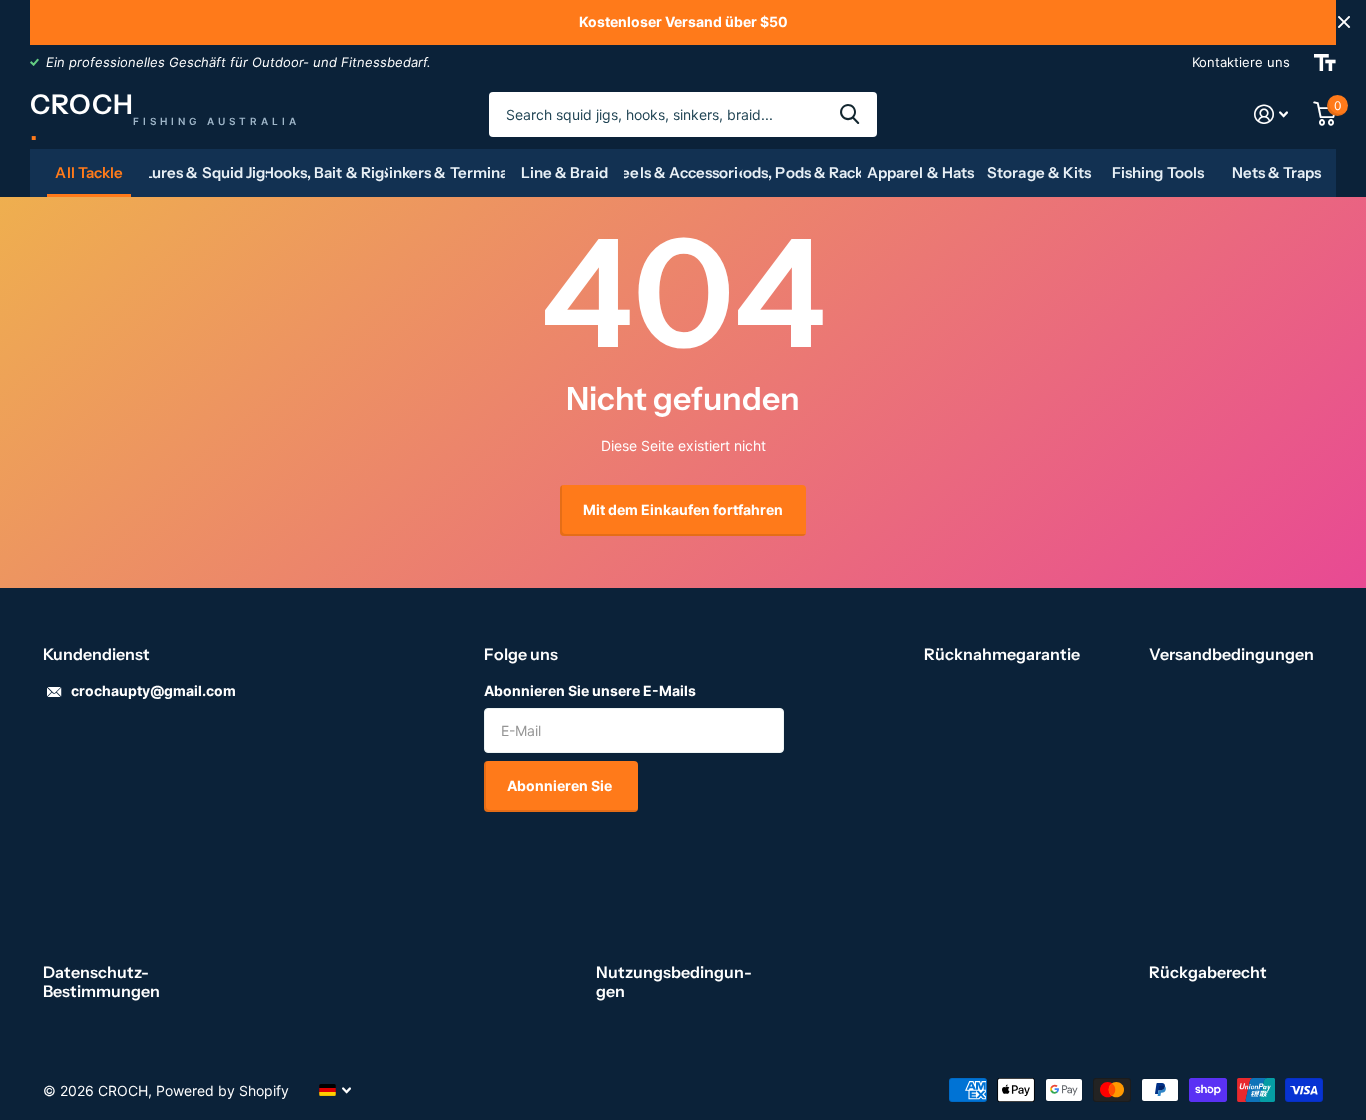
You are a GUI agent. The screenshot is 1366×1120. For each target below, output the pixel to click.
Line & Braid (564, 172)
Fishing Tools (1158, 172)
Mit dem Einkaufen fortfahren (683, 509)
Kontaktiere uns (1241, 62)
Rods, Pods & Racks (801, 172)
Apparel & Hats (920, 172)
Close (1344, 22)
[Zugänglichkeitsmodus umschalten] (1325, 62)
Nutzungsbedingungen (674, 981)
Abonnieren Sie (561, 785)
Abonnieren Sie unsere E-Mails (590, 690)
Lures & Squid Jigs (208, 172)
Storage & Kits (1039, 172)
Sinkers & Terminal (445, 172)
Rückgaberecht (1208, 972)
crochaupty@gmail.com (153, 690)
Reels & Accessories (683, 172)
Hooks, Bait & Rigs (326, 172)
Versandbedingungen (1231, 654)
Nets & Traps (1277, 172)
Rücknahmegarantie (1002, 654)
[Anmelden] (1271, 114)
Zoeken (849, 114)
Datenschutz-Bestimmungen (101, 981)
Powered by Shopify (222, 1090)
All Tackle (89, 172)
